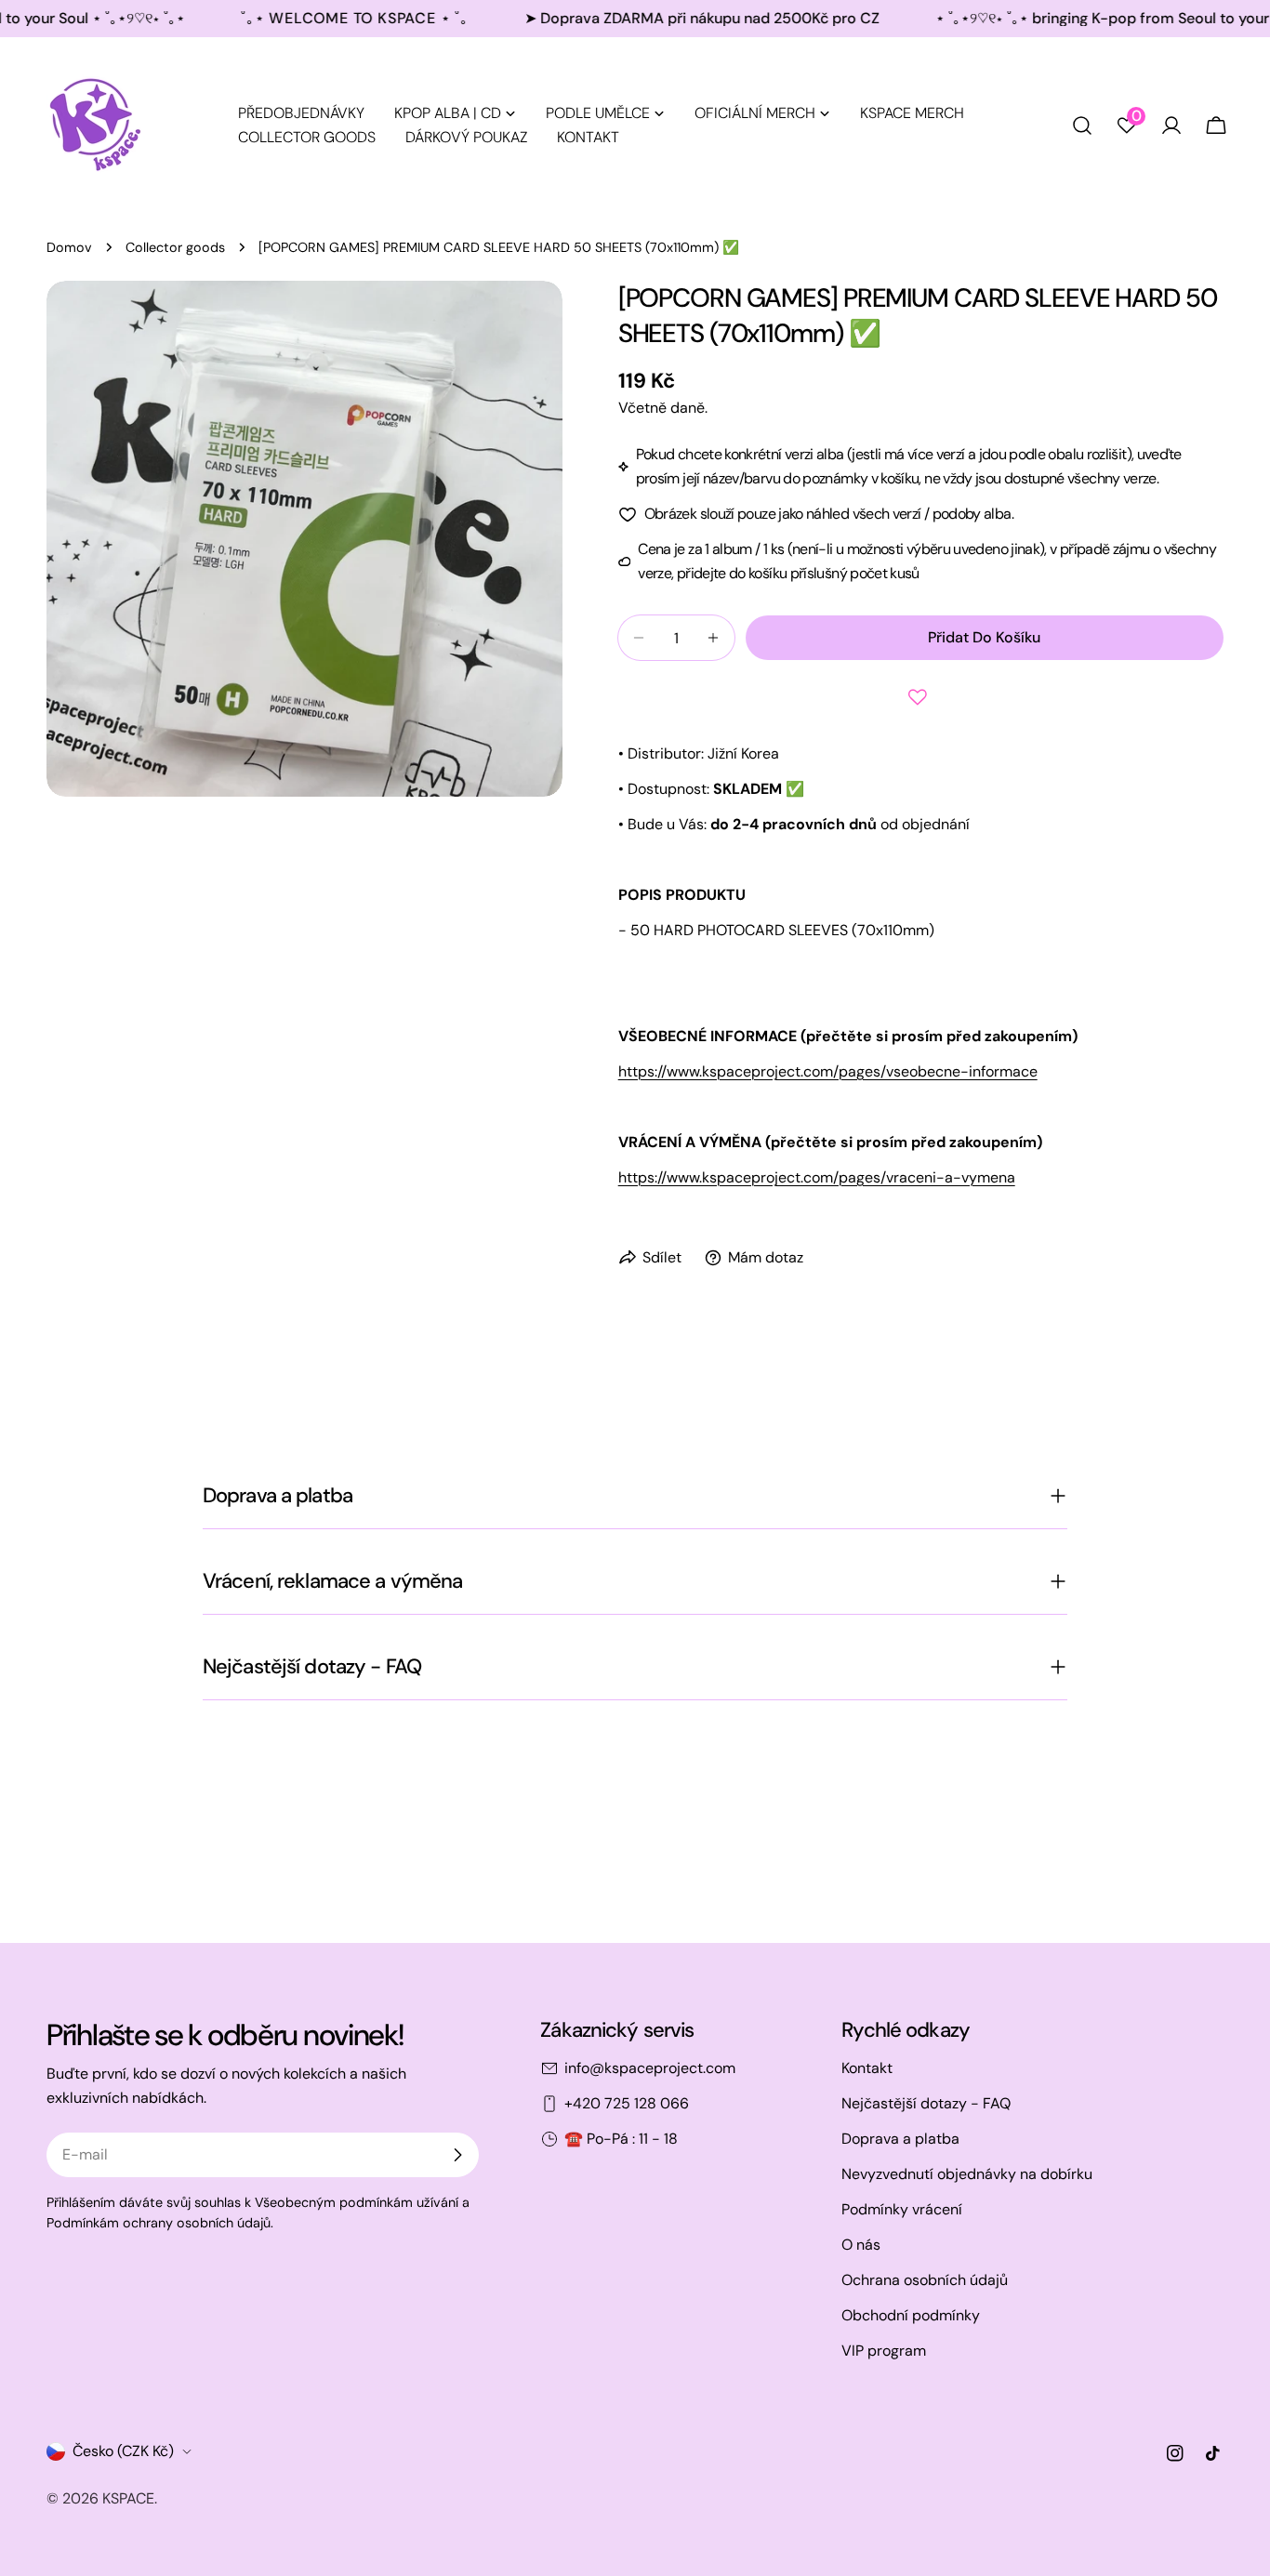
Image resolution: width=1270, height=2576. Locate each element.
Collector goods (175, 247)
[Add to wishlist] (921, 697)
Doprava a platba (900, 2139)
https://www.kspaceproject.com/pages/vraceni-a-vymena (817, 1177)
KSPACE (128, 2498)
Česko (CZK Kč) (123, 2451)
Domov (69, 247)
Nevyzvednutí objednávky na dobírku (967, 2174)
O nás (861, 2245)
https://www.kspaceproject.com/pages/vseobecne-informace (828, 1071)
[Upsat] (457, 2155)
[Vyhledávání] (1082, 125)
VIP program (884, 2351)
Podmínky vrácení (902, 2209)
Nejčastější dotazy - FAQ (926, 2103)
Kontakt (867, 2068)
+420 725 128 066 (627, 2103)
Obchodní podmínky (911, 2315)
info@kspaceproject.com (650, 2068)
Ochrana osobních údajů (925, 2280)
